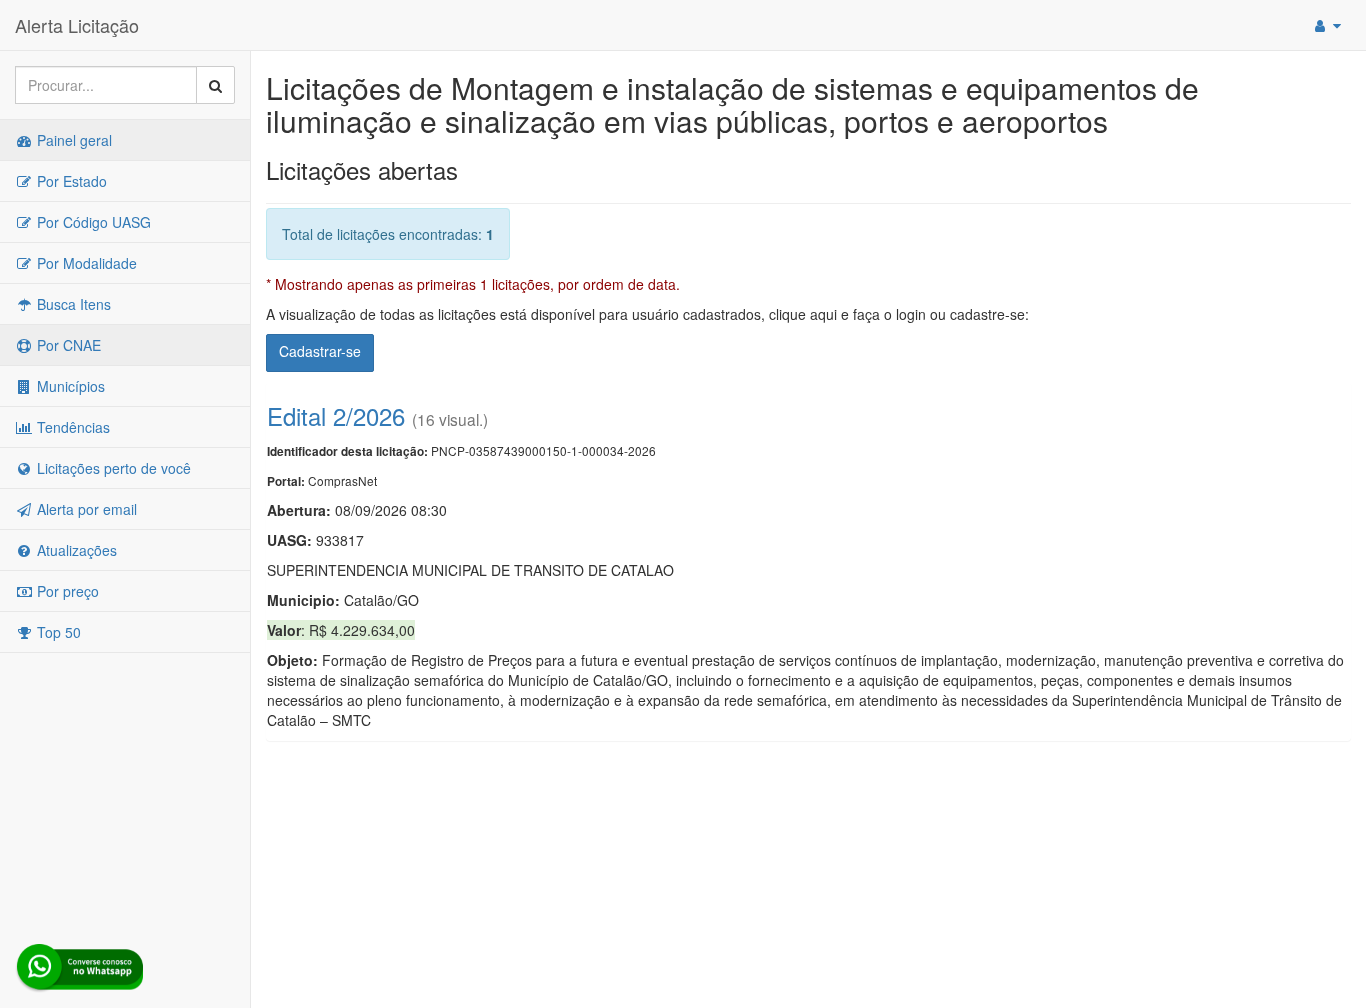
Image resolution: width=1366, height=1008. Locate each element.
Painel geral (72, 140)
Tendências (71, 427)
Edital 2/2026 (336, 415)
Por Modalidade (85, 263)
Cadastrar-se (320, 351)
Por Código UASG (92, 222)
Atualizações (75, 550)
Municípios (69, 386)
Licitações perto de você (112, 468)
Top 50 (57, 632)
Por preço (66, 591)
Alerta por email (85, 509)
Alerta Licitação (77, 25)
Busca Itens (72, 304)
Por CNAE (67, 345)
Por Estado (70, 181)
